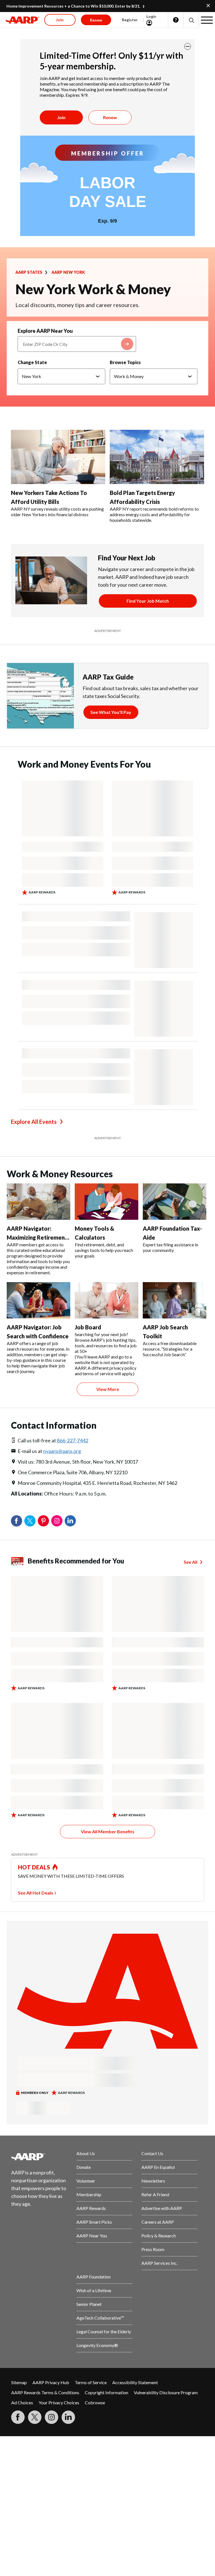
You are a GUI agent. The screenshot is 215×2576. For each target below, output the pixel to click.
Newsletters (153, 2181)
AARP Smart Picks (94, 2222)
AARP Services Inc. (159, 2263)
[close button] (188, 46)
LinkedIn (70, 1521)
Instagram (57, 1521)
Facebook (17, 1521)
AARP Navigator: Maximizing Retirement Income (37, 1237)
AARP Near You (92, 2236)
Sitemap (19, 2382)
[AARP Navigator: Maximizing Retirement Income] (38, 1202)
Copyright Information (107, 2392)
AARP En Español (158, 2167)
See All (191, 1562)
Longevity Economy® (97, 2345)
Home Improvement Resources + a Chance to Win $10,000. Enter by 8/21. (73, 6)
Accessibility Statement (135, 2382)
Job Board (88, 1327)
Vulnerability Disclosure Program (166, 2392)
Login (151, 16)
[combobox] (77, 344)
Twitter (30, 1521)
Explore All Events (34, 1122)
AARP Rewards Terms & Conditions (45, 2392)
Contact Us (152, 2153)
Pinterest (43, 1521)
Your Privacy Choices (59, 2402)
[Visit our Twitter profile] (35, 2417)
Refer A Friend (155, 2194)
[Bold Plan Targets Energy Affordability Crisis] (157, 457)
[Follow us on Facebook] (18, 2417)
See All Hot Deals (36, 1893)
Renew (110, 117)
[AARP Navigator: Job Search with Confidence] (38, 1300)
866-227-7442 (73, 1440)
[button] (191, 20)
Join (61, 117)
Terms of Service (91, 2382)
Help (176, 20)
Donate (84, 2167)
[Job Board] (107, 1300)
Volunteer (86, 2181)
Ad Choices (22, 2402)
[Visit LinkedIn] (68, 2417)
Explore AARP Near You (45, 331)
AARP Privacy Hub (51, 2382)
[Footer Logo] (39, 2157)
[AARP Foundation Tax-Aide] (175, 1202)
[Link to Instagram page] (52, 2417)
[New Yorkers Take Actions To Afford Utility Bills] (58, 457)
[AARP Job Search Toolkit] (175, 1300)
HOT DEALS (34, 1867)
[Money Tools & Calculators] (107, 1202)
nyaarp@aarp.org (62, 1451)
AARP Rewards (91, 2208)
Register (130, 20)
